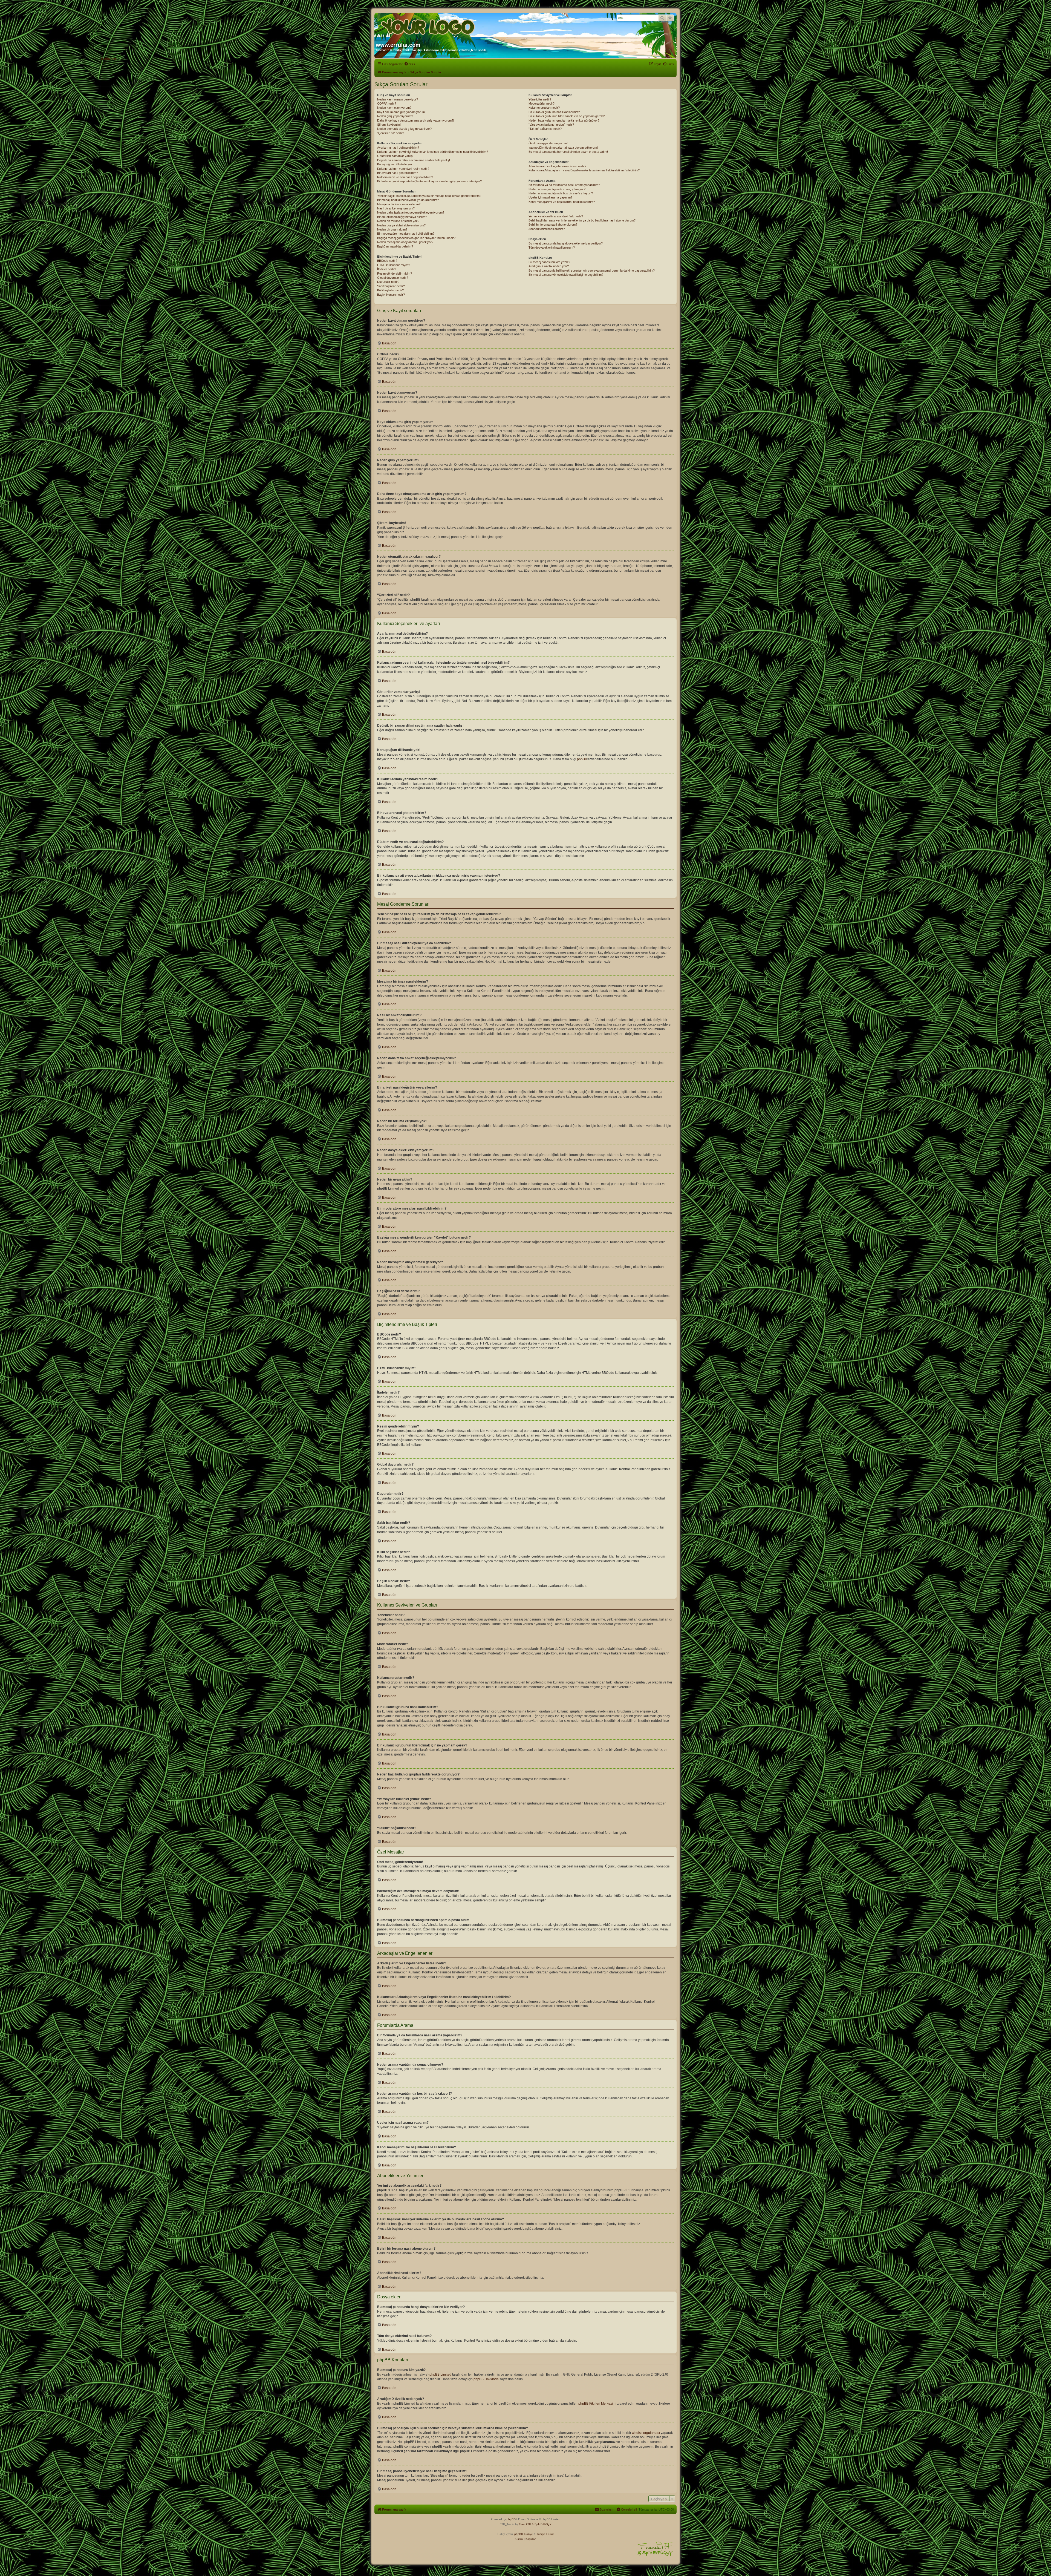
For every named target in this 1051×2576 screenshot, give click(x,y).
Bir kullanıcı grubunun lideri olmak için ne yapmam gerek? (567, 116)
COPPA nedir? (387, 103)
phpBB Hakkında (486, 2379)
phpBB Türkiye (524, 2534)
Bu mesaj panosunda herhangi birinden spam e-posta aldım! (568, 152)
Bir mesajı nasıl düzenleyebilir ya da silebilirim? (408, 200)
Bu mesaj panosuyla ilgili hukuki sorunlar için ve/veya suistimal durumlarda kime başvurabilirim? (592, 270)
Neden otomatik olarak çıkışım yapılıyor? (404, 129)
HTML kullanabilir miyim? (394, 265)
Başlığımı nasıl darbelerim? (395, 246)
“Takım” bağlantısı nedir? (545, 129)
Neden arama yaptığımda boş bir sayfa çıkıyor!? (561, 193)
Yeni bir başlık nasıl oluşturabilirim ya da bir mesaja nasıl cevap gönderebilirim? (429, 196)
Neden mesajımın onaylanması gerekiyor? (405, 242)
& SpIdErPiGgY (542, 2524)
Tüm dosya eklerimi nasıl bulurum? (552, 247)
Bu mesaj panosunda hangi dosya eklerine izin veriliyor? (566, 243)
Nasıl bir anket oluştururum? (396, 208)
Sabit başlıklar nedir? (391, 286)
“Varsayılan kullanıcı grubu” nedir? (551, 125)
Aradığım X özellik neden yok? (549, 266)
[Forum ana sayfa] (428, 25)
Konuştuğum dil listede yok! (395, 164)
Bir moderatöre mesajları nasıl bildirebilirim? (406, 234)
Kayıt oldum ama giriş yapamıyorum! (401, 112)
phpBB (582, 759)
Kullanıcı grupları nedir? (544, 108)
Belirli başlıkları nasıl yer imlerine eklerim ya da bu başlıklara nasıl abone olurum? (582, 220)
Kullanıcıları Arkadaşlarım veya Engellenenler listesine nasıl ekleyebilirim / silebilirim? (584, 170)
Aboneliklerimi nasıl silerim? (547, 229)
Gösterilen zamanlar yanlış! (395, 156)
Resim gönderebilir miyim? (395, 274)
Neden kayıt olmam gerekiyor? (398, 99)
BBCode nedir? (387, 261)
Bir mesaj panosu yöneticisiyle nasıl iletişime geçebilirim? (566, 275)
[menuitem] (409, 64)
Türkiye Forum (545, 2534)
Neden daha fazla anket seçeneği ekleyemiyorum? (411, 212)
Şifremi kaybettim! (389, 125)
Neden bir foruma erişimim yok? (398, 221)
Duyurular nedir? (388, 282)
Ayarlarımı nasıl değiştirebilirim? (398, 148)
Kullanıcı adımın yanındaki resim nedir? (403, 169)
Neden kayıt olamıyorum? (394, 108)
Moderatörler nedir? (542, 103)
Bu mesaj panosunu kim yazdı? (549, 262)
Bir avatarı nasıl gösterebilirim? (398, 173)
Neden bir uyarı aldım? (392, 229)
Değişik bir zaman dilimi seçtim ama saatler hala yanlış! (414, 160)
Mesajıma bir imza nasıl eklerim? (399, 204)
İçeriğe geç (109, 59)
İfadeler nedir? (387, 269)
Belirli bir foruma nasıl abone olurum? (553, 224)
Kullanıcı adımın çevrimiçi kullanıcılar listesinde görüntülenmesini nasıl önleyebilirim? (433, 152)
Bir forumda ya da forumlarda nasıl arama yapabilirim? (564, 185)
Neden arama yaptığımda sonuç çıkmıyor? (557, 189)
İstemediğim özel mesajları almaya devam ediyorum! (563, 148)
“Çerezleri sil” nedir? (391, 133)
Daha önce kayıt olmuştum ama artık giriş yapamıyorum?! (416, 120)
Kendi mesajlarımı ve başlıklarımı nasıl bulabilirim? (562, 202)
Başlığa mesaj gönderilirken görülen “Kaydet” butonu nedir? (416, 238)
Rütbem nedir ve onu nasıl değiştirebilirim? (405, 177)
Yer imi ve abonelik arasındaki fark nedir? (556, 216)
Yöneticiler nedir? (540, 99)
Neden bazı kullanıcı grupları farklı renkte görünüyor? (564, 120)
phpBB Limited (440, 2374)
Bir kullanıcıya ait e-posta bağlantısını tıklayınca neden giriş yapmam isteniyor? (429, 181)
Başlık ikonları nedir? (391, 295)
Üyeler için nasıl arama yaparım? (550, 197)
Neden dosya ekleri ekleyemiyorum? (401, 225)
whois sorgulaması (646, 2433)
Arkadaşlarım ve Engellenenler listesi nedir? (557, 166)
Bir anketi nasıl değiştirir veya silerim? (402, 217)
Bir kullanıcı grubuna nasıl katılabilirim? (554, 112)
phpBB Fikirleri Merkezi (596, 2404)
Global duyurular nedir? (393, 278)
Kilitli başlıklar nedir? (390, 290)
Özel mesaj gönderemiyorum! (548, 143)
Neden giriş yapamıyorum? (395, 116)
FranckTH (525, 2524)
